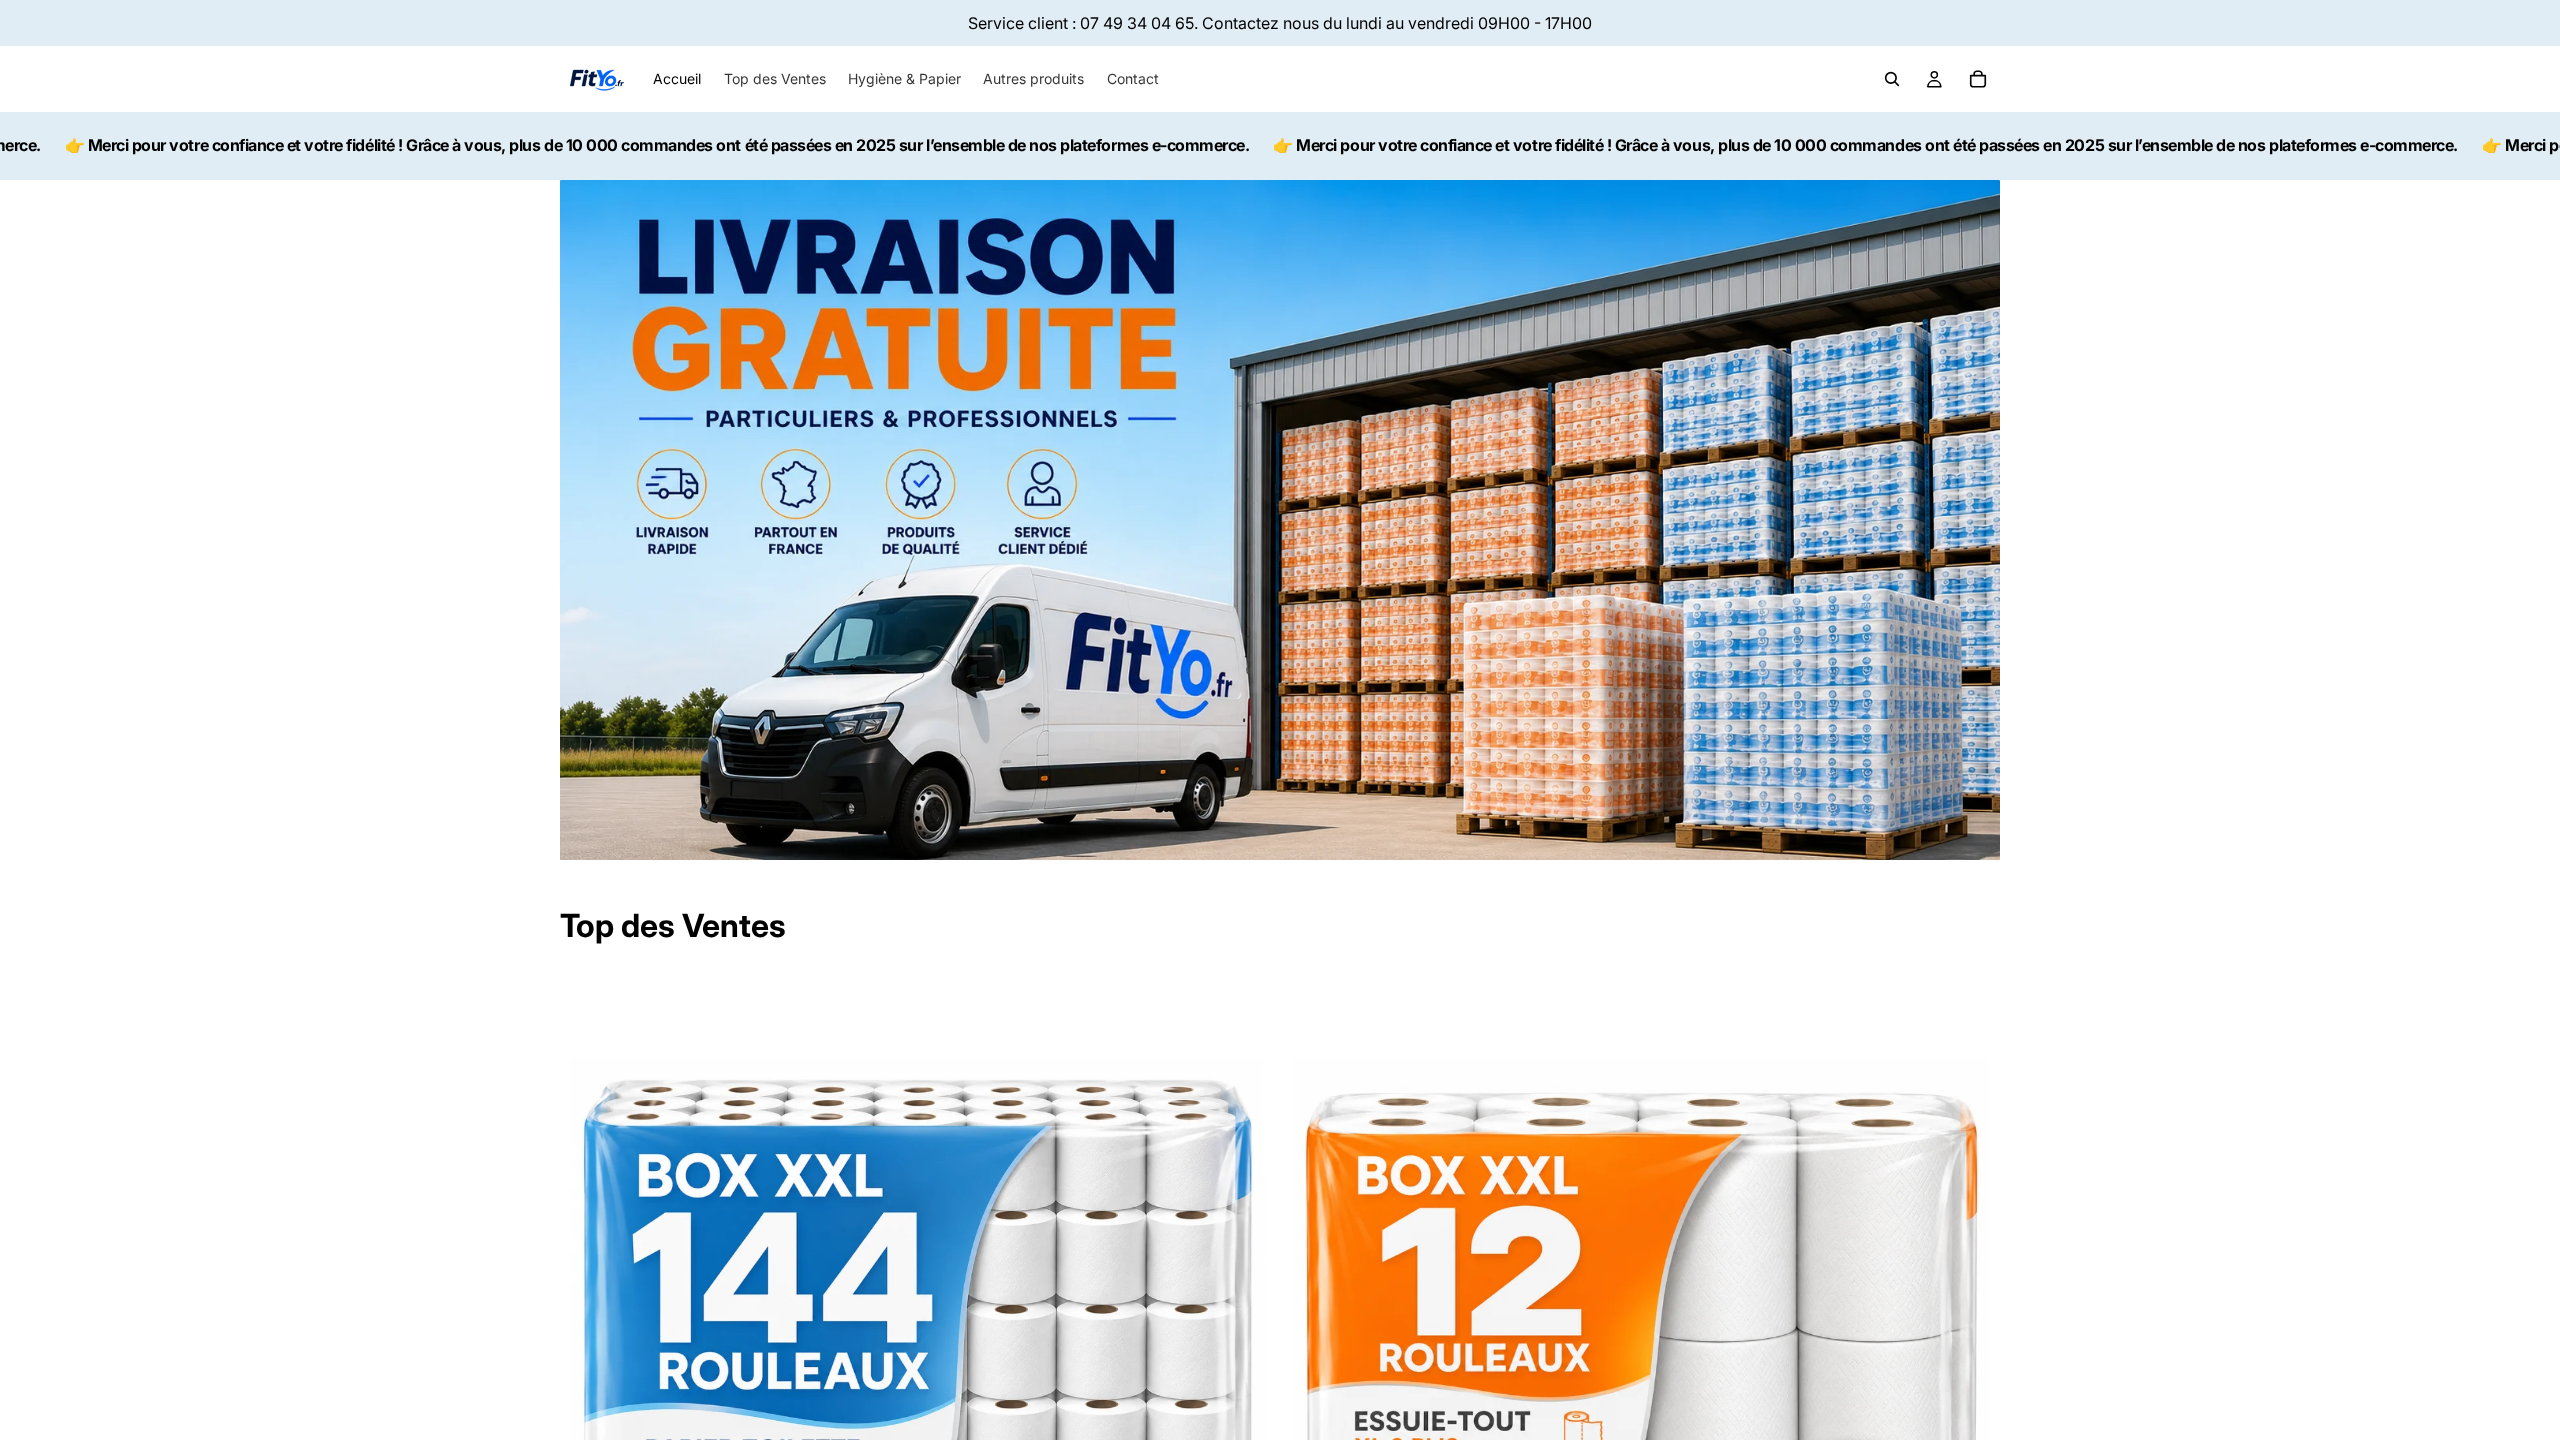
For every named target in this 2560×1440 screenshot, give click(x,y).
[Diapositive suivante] (1246, 1329)
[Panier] (1978, 79)
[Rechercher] (1892, 79)
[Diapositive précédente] (590, 1329)
